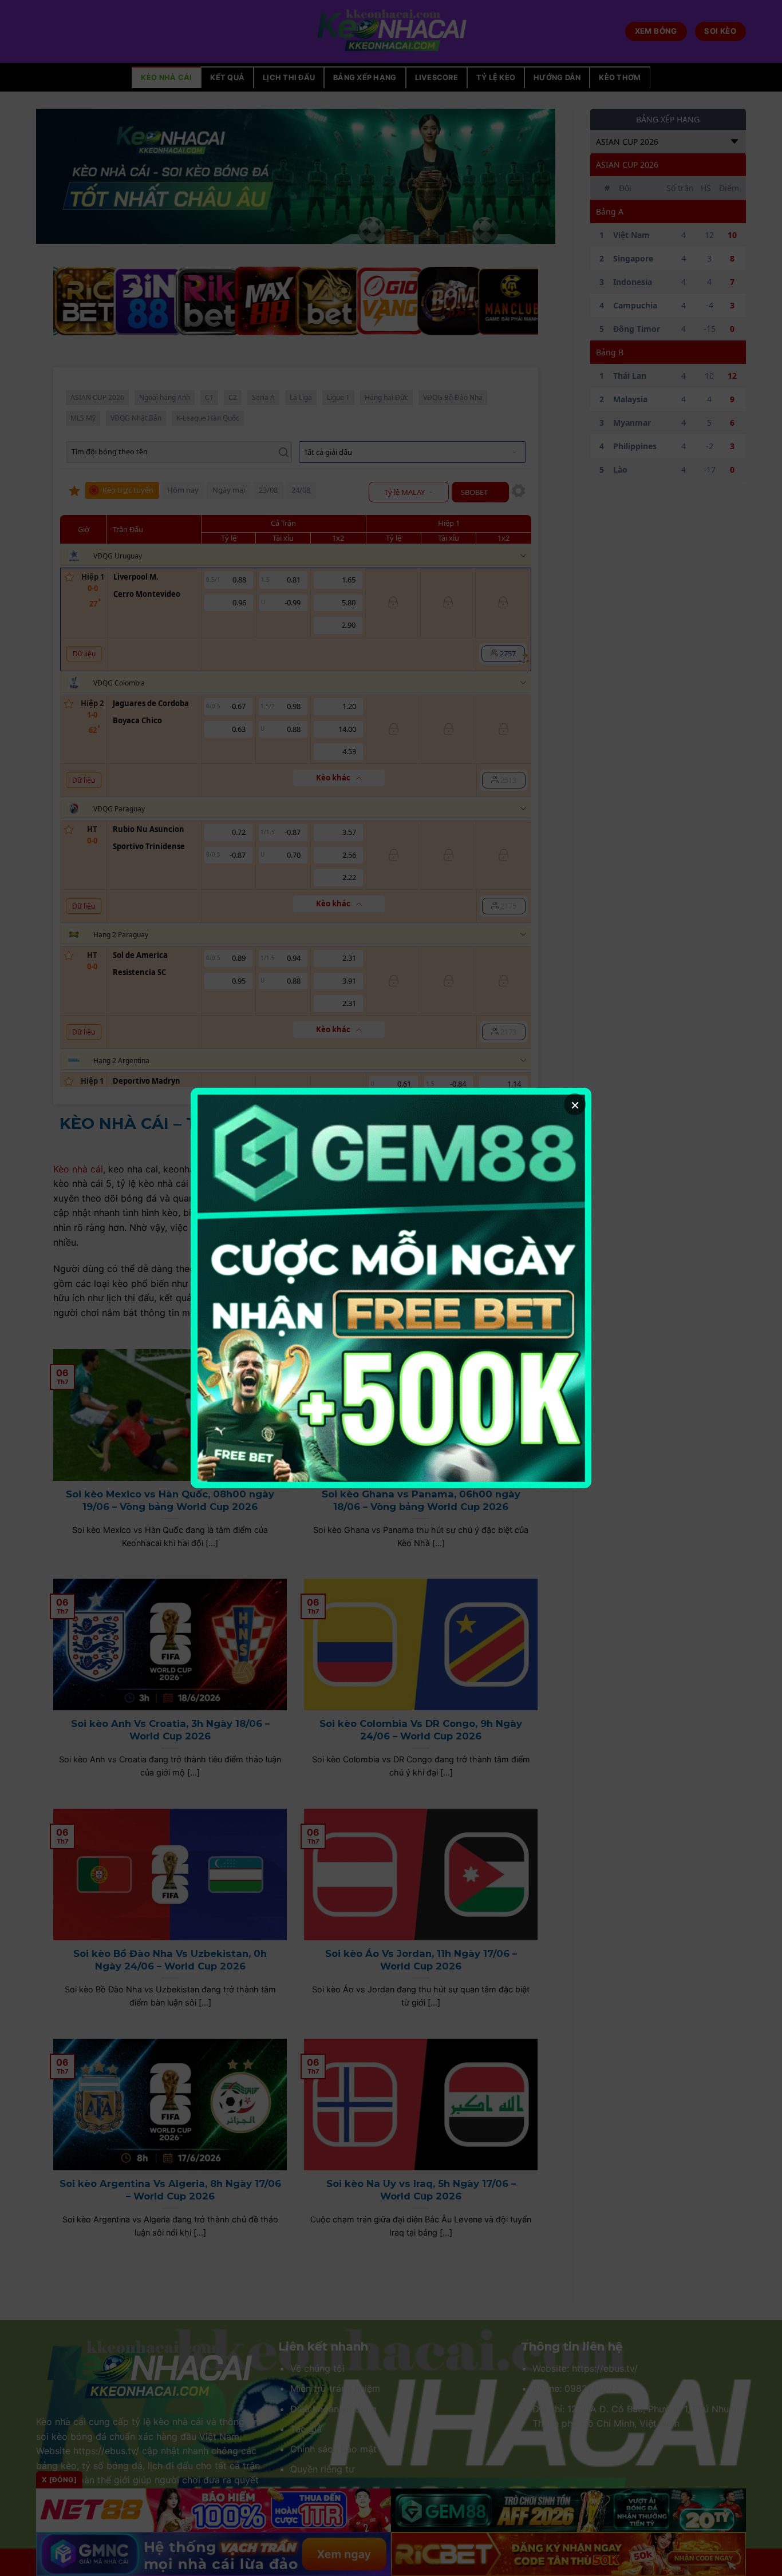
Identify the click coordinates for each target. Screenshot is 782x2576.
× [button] (575, 1104)
